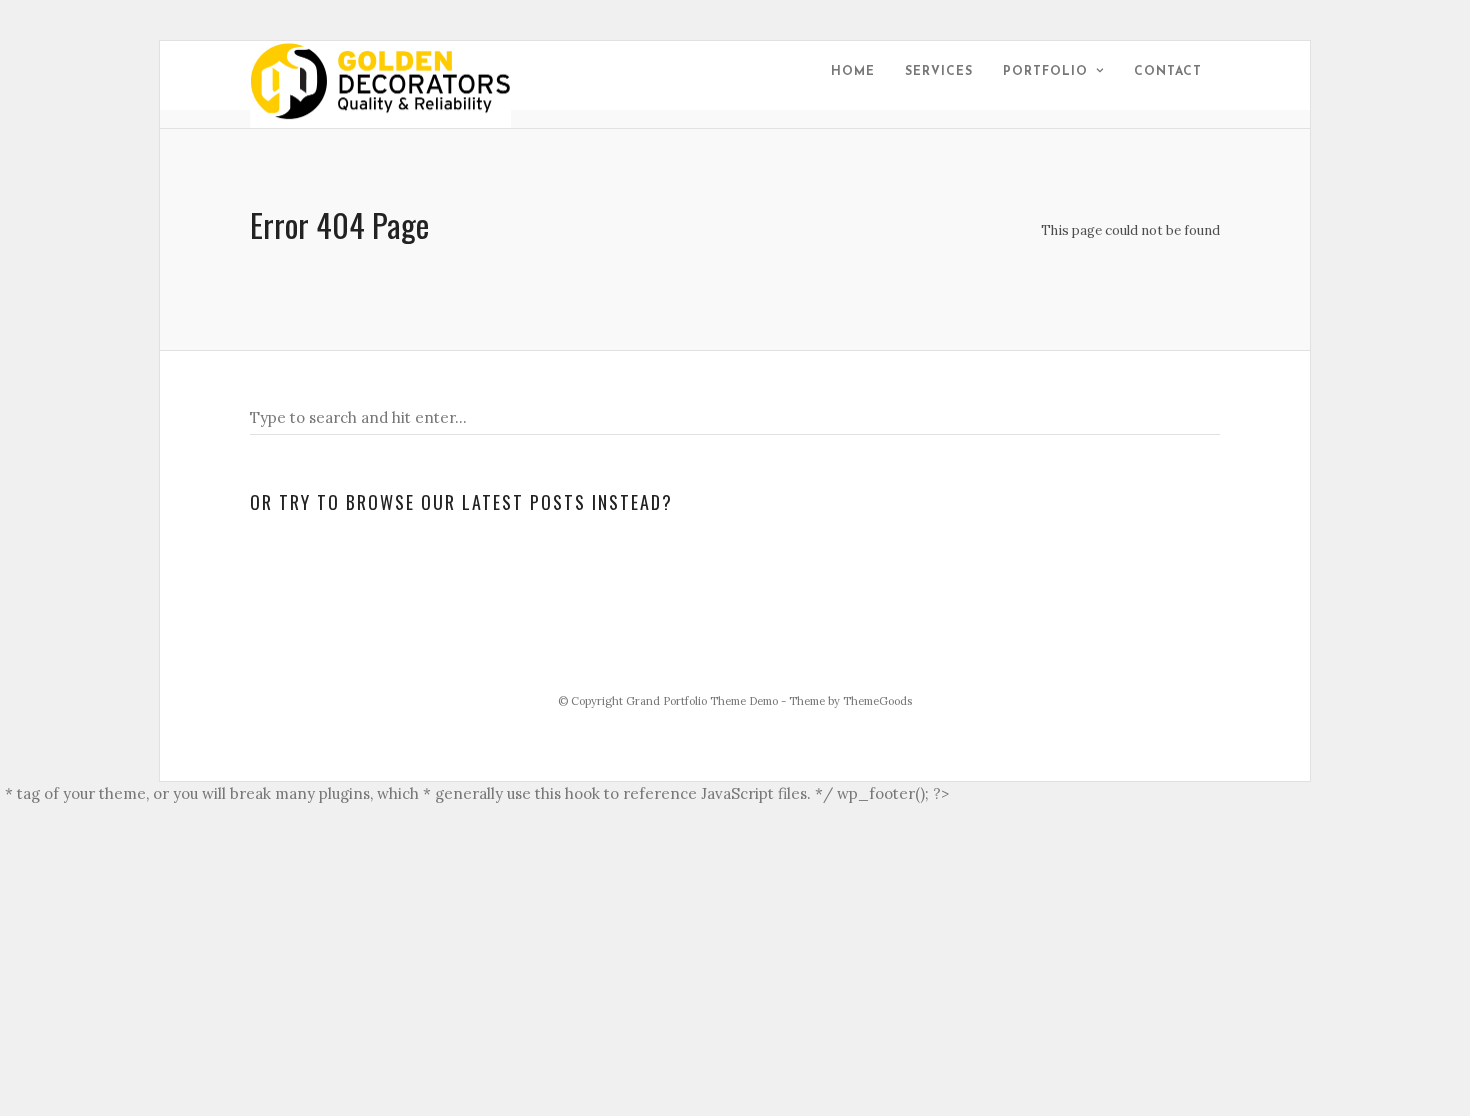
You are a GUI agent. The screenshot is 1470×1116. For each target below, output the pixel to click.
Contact (1168, 72)
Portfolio (1045, 72)
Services (939, 72)
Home (853, 72)
